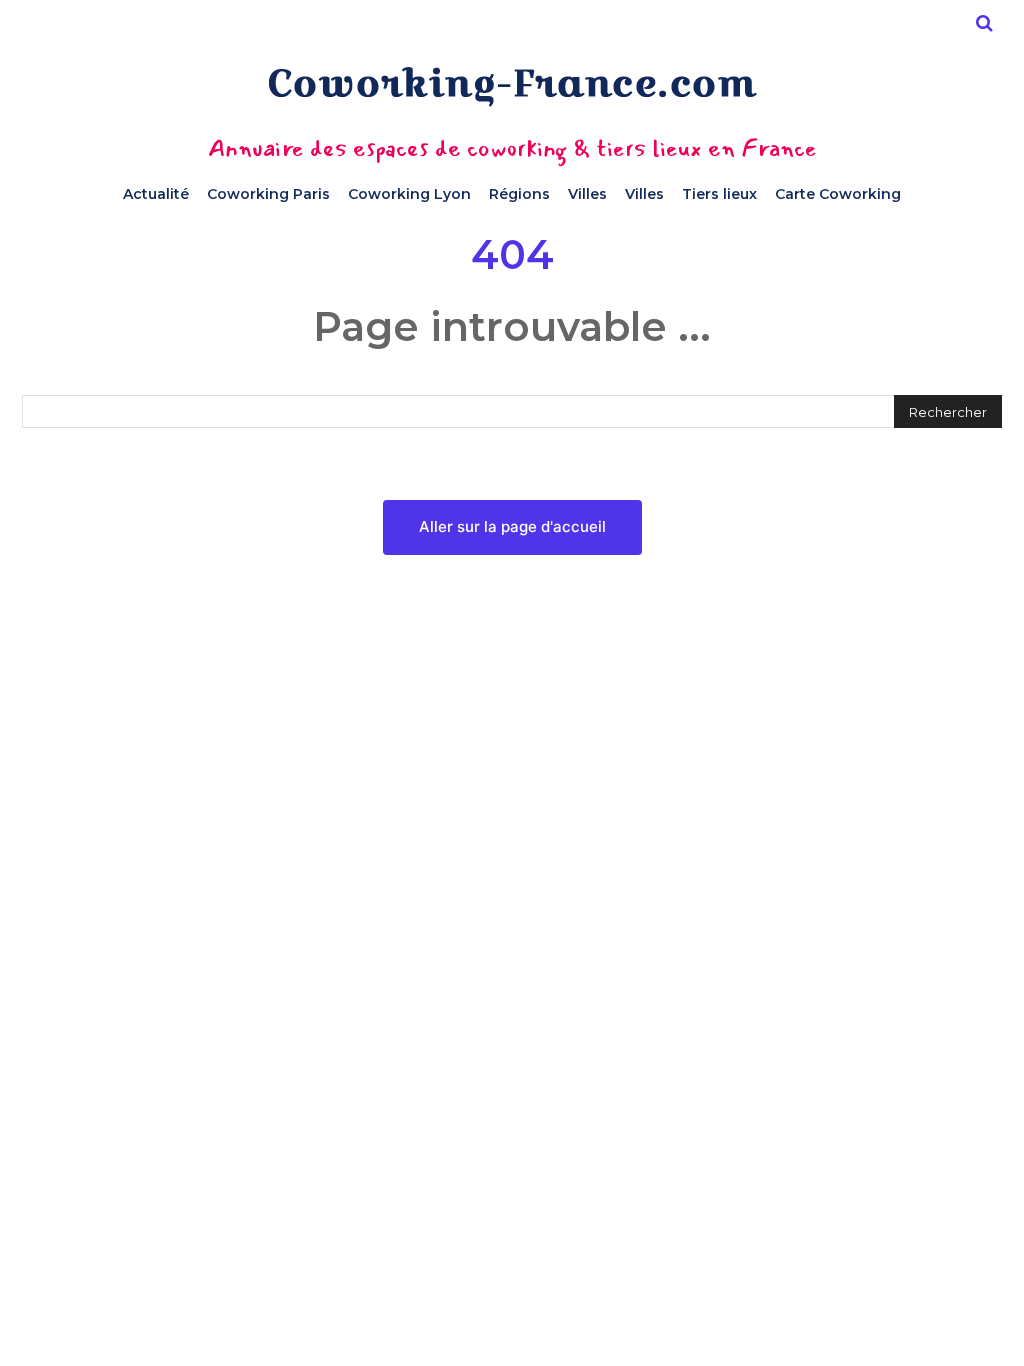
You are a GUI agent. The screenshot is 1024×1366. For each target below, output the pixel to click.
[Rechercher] (984, 23)
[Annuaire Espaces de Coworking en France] (512, 86)
